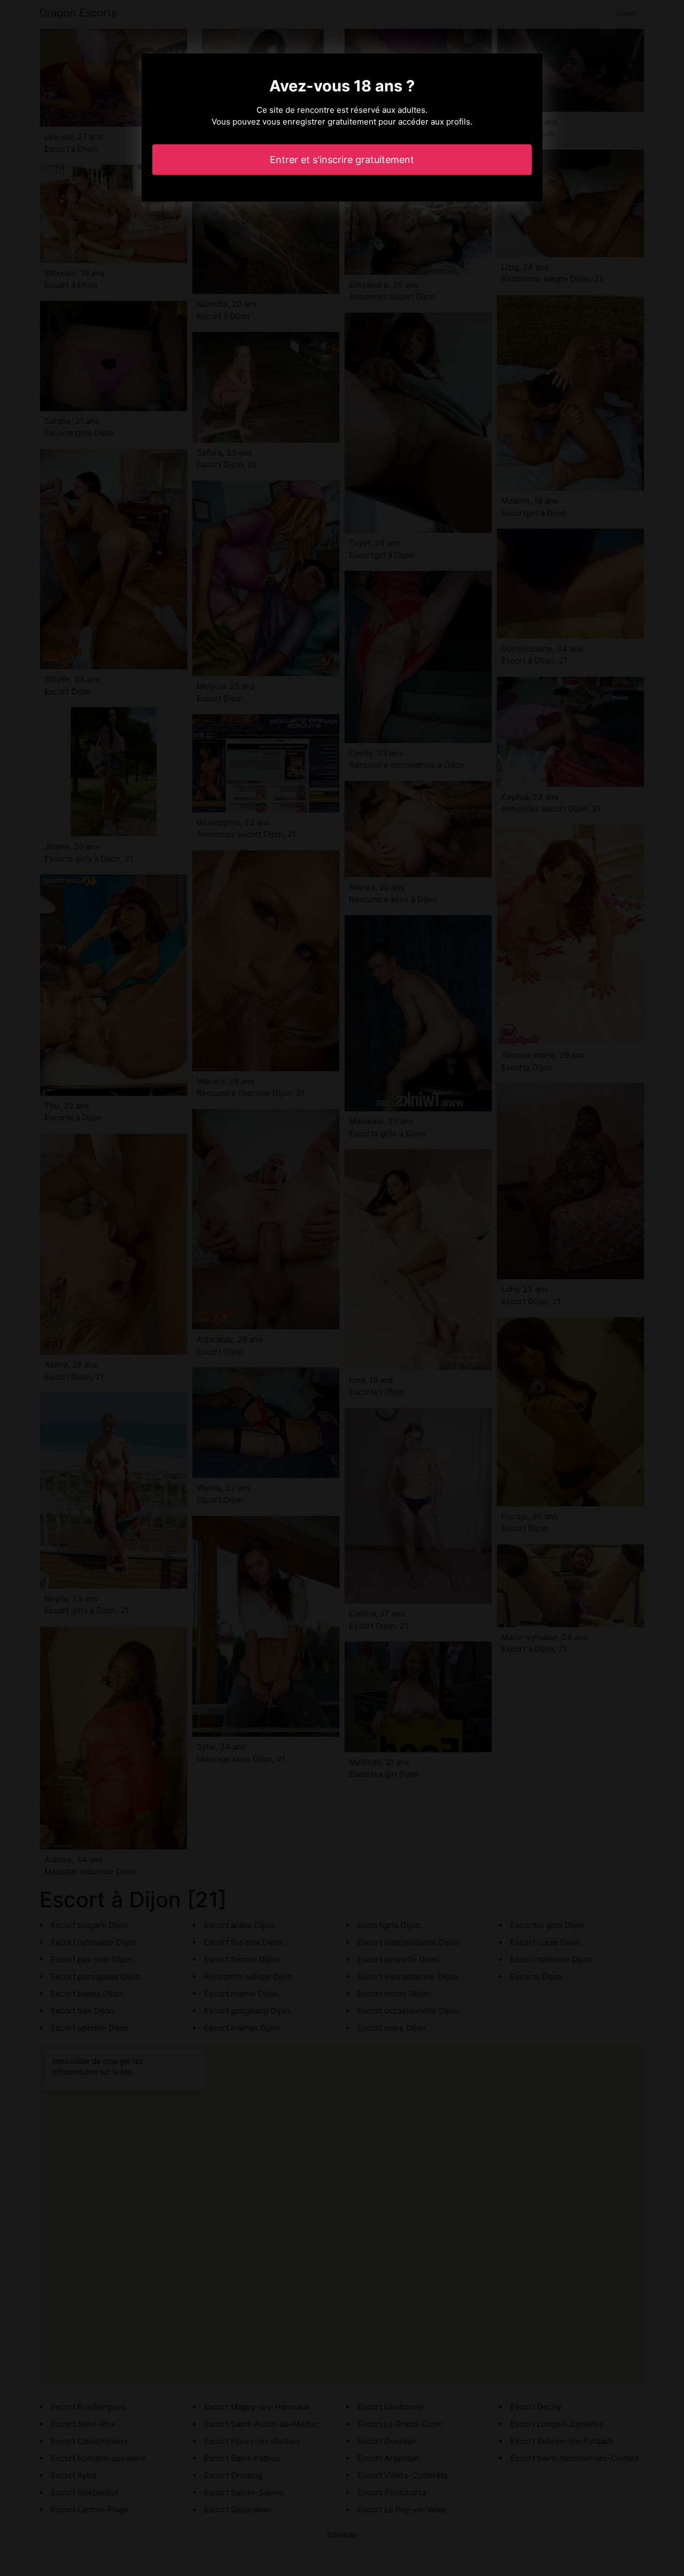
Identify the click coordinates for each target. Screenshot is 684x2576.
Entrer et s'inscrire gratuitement (342, 160)
